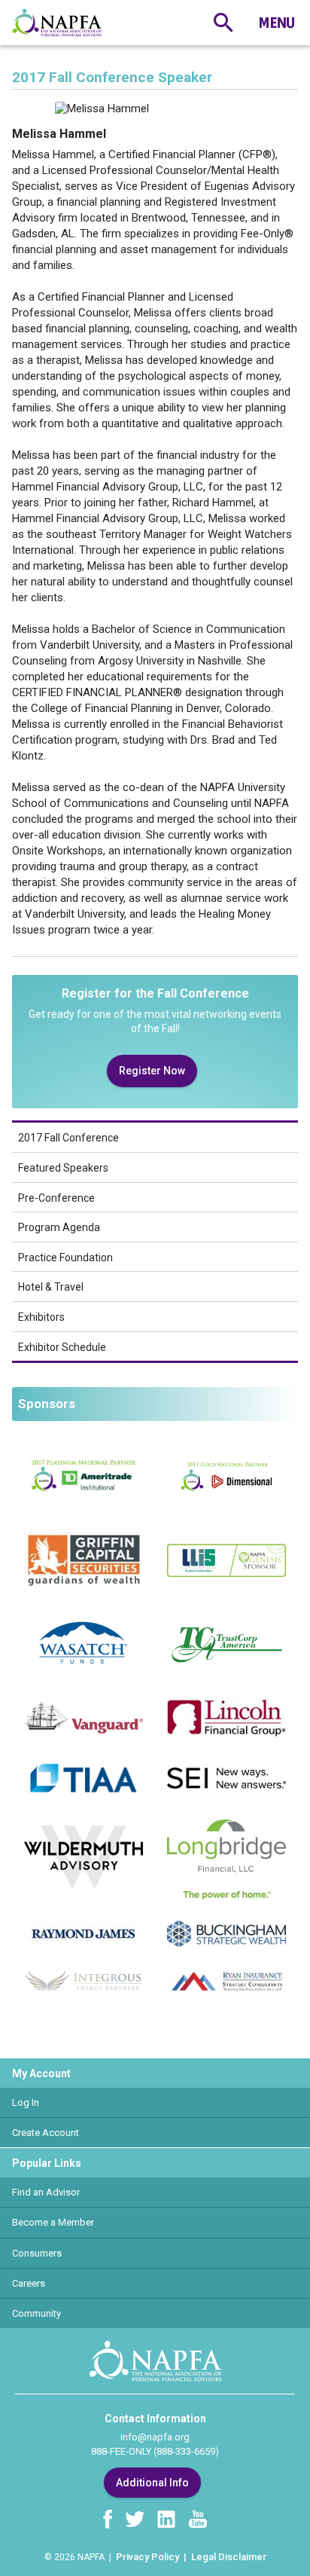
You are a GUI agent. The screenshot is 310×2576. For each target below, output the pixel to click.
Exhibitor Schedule (62, 1347)
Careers (29, 2283)
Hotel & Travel (51, 1287)
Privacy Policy (147, 2557)
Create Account (46, 2133)
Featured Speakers (63, 1168)
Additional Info (152, 2483)
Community (36, 2313)
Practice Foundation (65, 1257)
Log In (26, 2102)
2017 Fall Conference (68, 1138)
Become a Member (53, 2222)
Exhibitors (41, 1317)
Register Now (152, 1071)
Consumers (37, 2253)
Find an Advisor (46, 2192)
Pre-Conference (56, 1198)
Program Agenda (59, 1227)
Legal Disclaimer (229, 2557)
